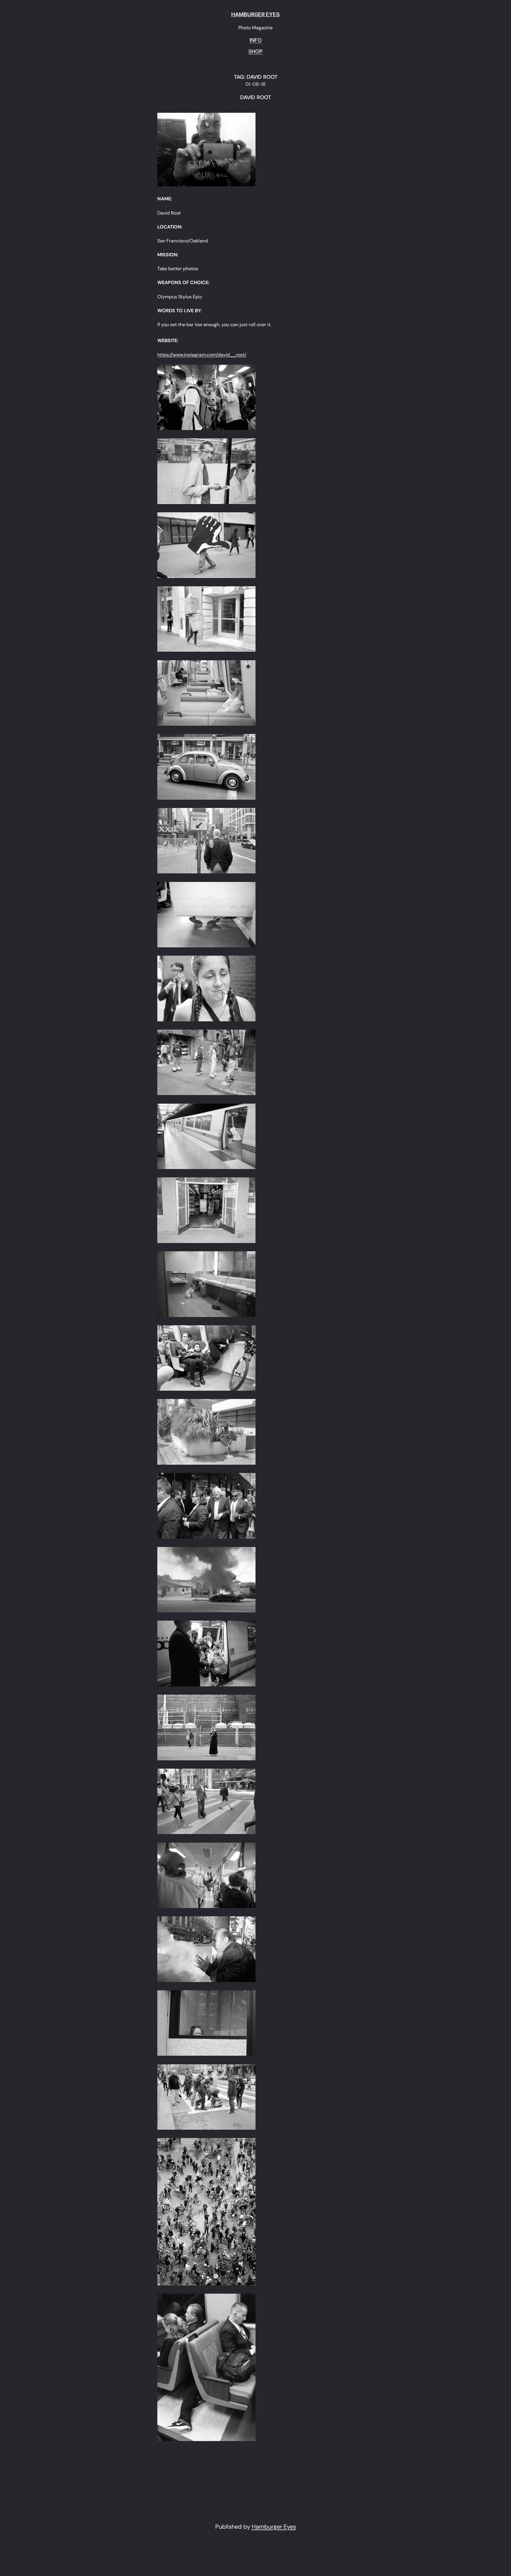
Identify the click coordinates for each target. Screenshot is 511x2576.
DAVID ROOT (256, 98)
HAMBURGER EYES (256, 14)
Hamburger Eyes (274, 2527)
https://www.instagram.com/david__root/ (202, 355)
